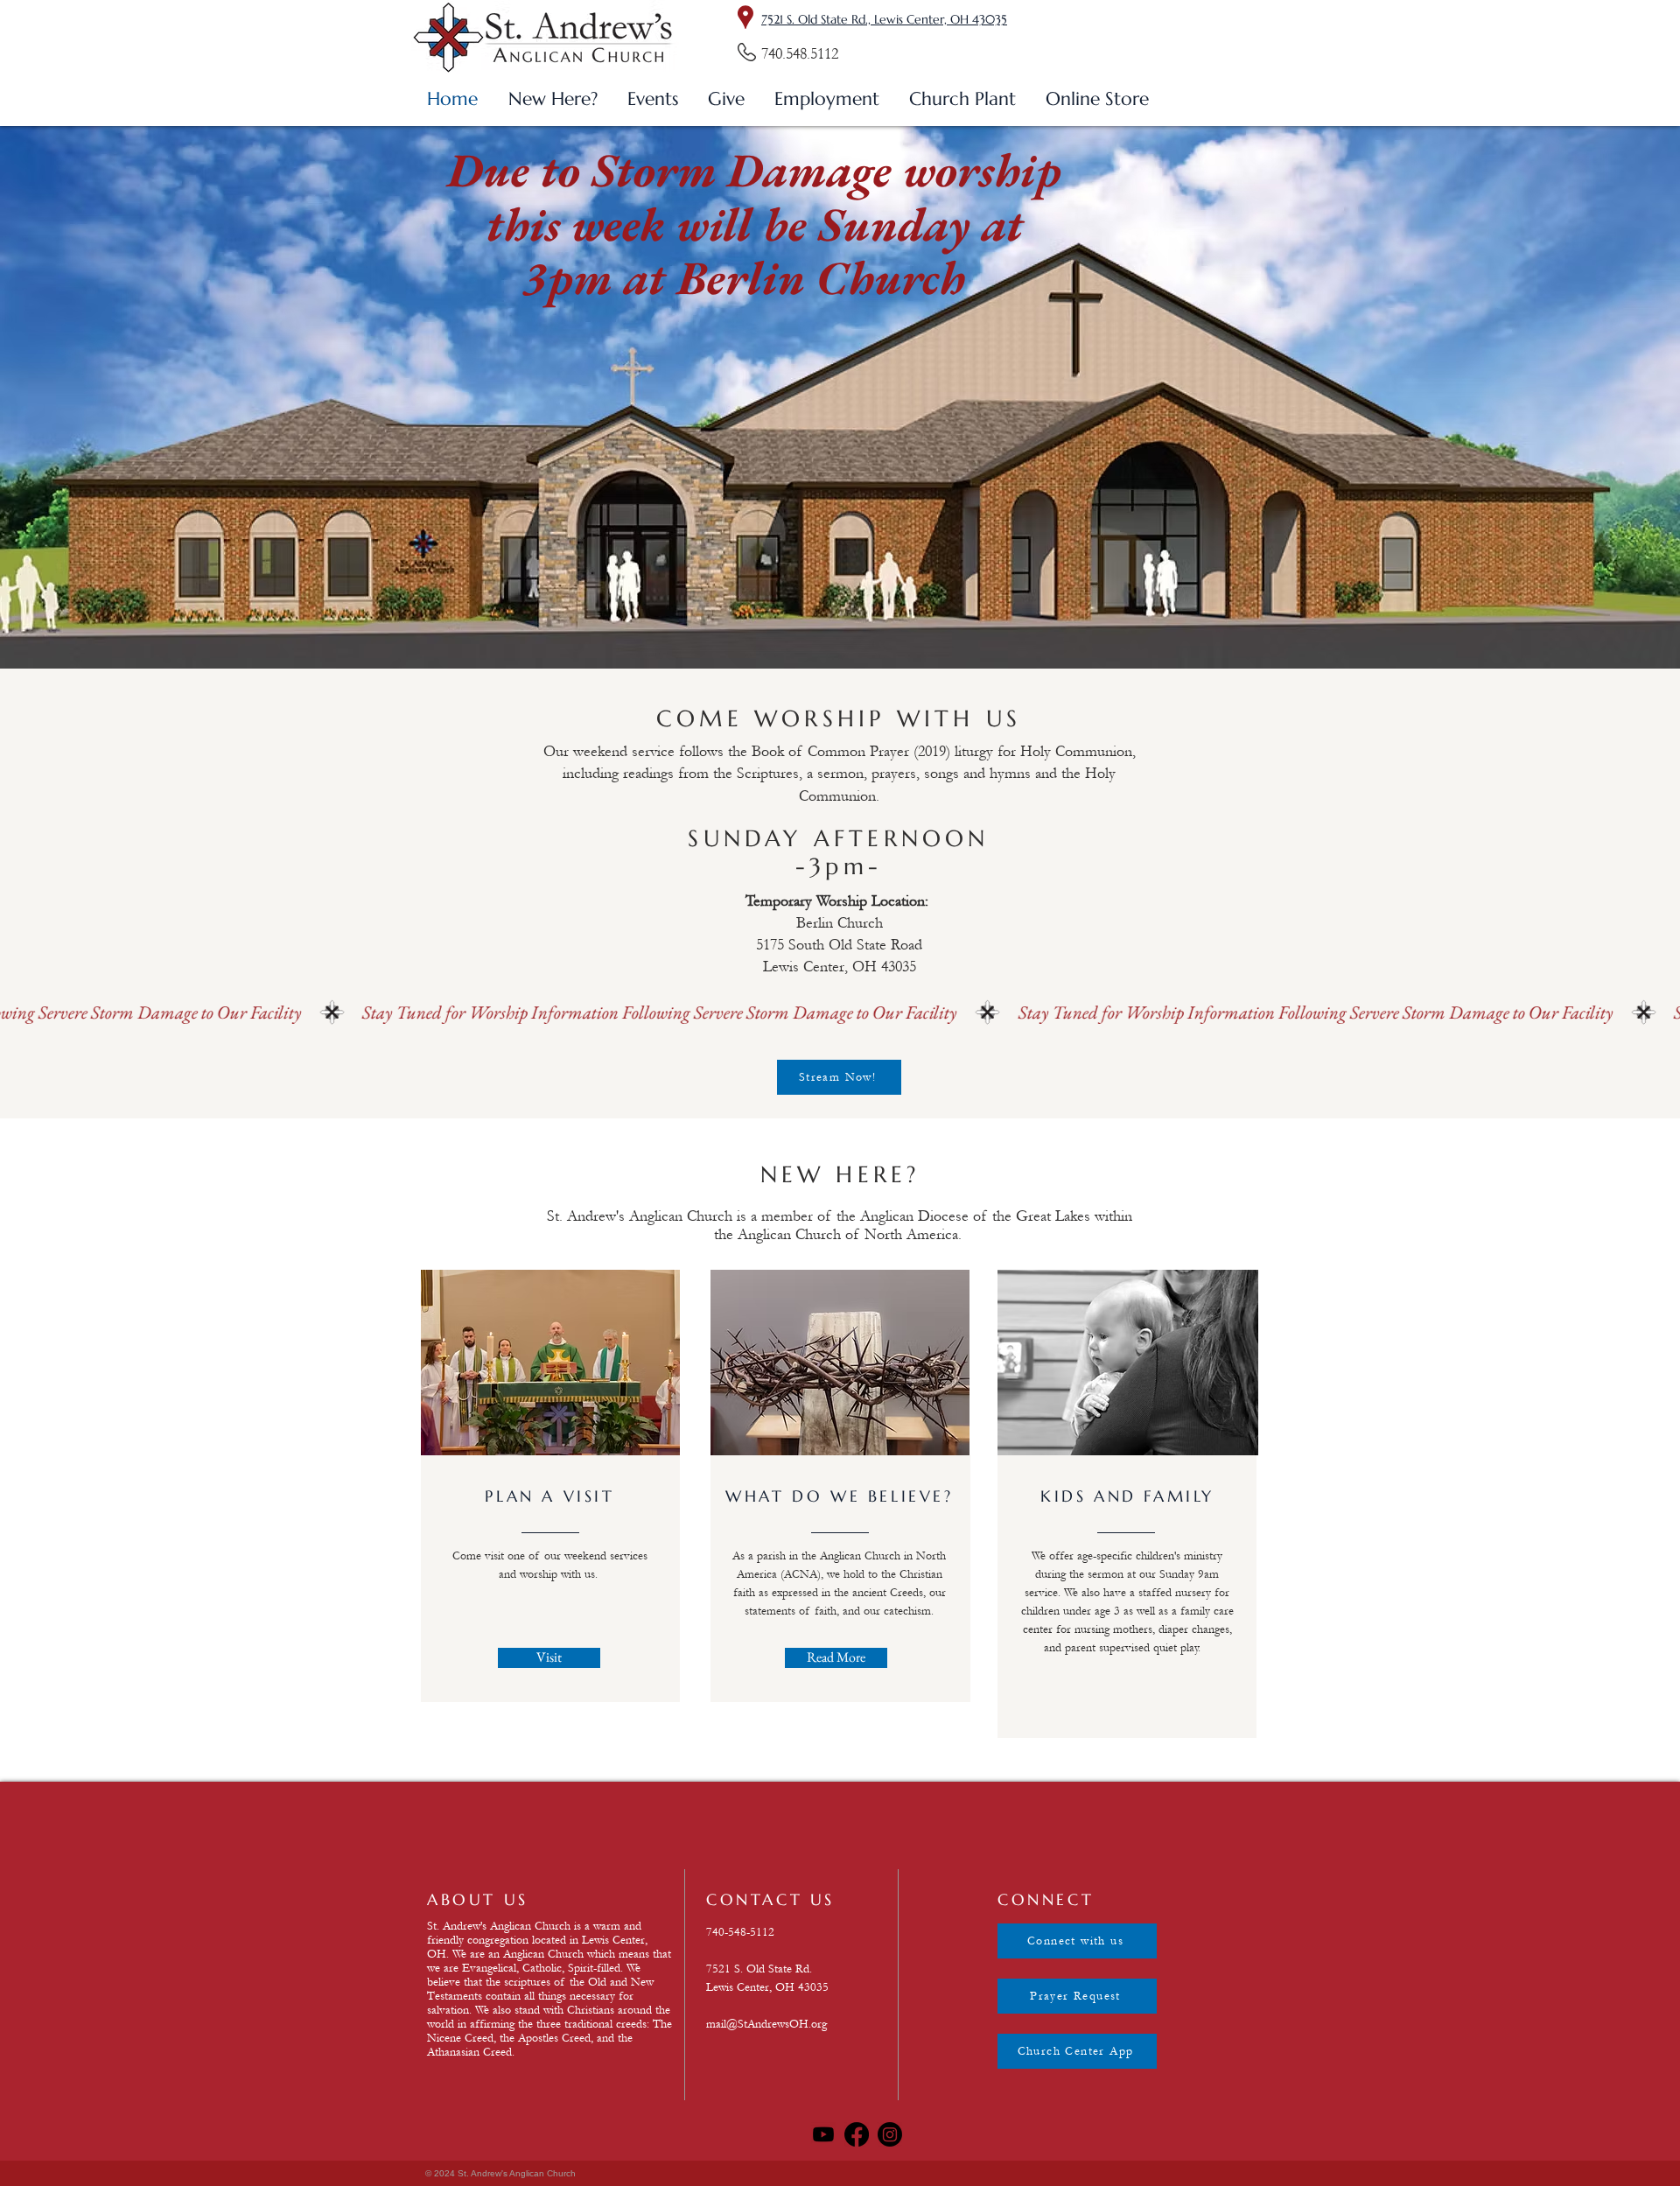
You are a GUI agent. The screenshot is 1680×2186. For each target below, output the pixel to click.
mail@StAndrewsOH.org (766, 2024)
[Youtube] (823, 2134)
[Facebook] (857, 2134)
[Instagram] (890, 2134)
